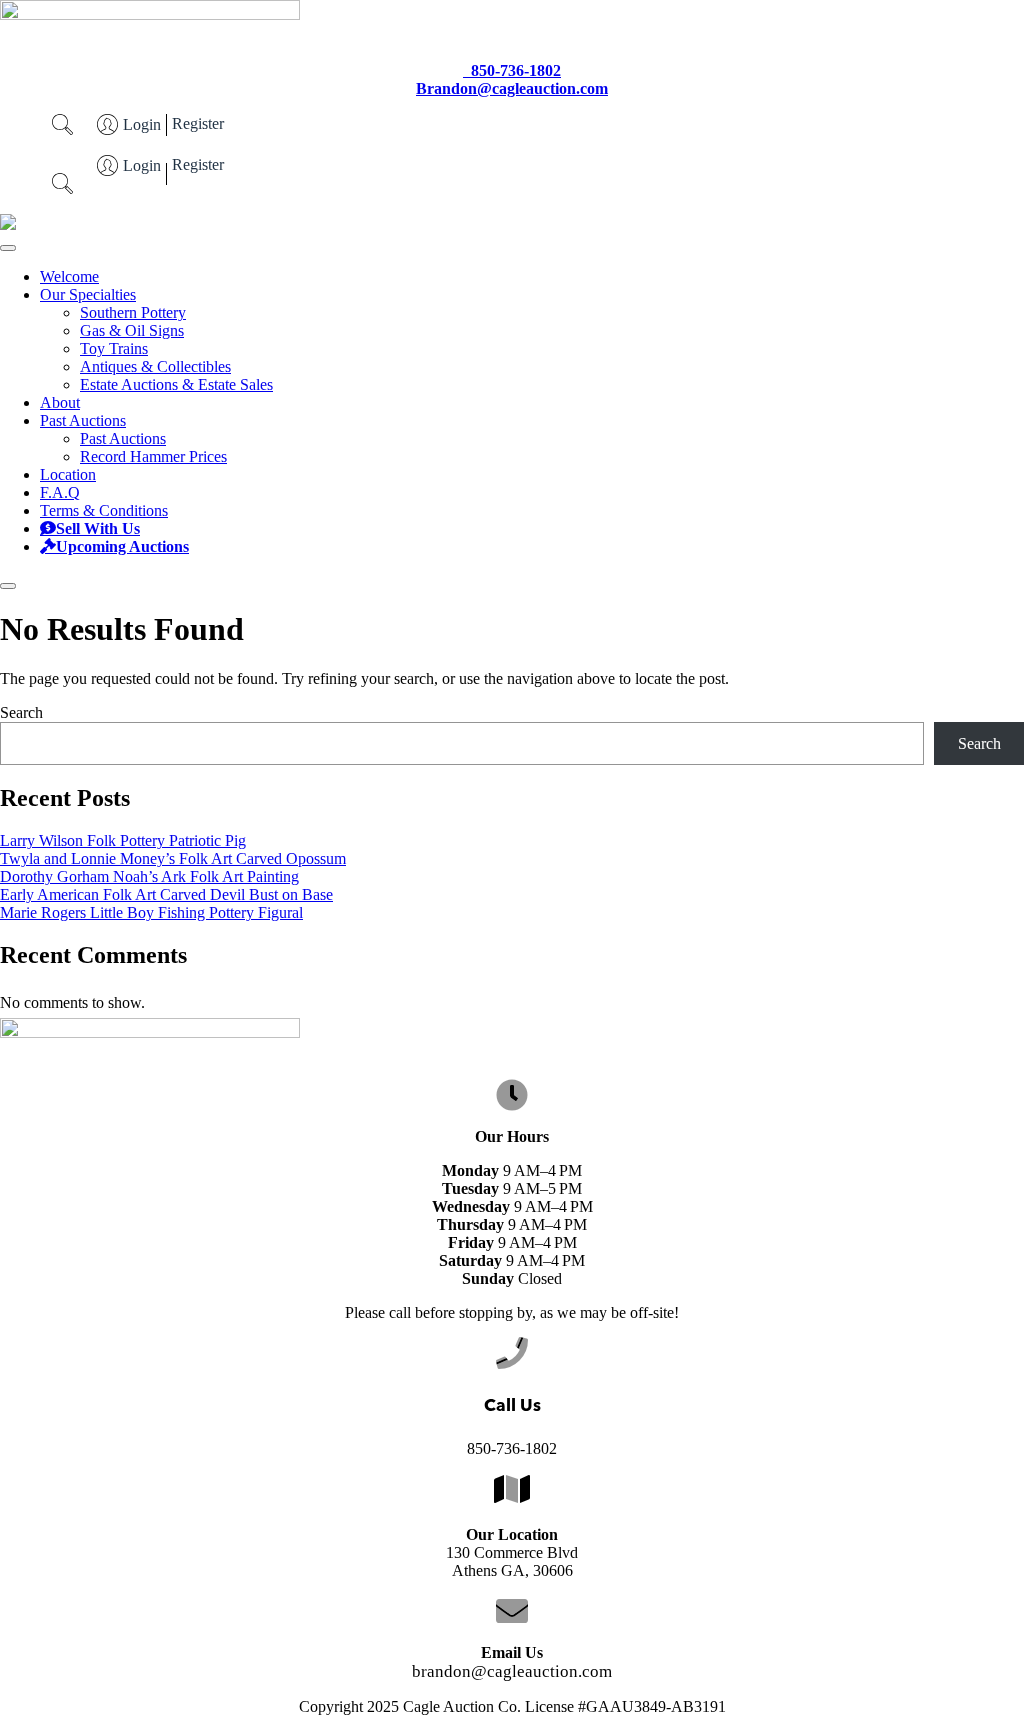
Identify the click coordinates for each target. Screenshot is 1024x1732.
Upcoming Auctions (122, 547)
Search (21, 712)
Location (68, 474)
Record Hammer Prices (153, 456)
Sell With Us (98, 529)
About (60, 402)
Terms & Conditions (104, 510)
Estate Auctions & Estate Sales (176, 384)
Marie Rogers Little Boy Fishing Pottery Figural (151, 912)
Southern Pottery (133, 312)
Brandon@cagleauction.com (512, 88)
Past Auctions (83, 420)
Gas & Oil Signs (132, 330)
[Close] (8, 586)
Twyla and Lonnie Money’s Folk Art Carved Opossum (173, 858)
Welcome (69, 276)
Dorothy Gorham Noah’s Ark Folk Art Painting (149, 876)
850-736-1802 (516, 70)
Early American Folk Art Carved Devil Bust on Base (166, 894)
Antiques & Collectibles (155, 366)
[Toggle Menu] (8, 248)
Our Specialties (88, 294)
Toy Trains (114, 348)
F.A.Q (60, 492)
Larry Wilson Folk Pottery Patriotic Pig (123, 840)
